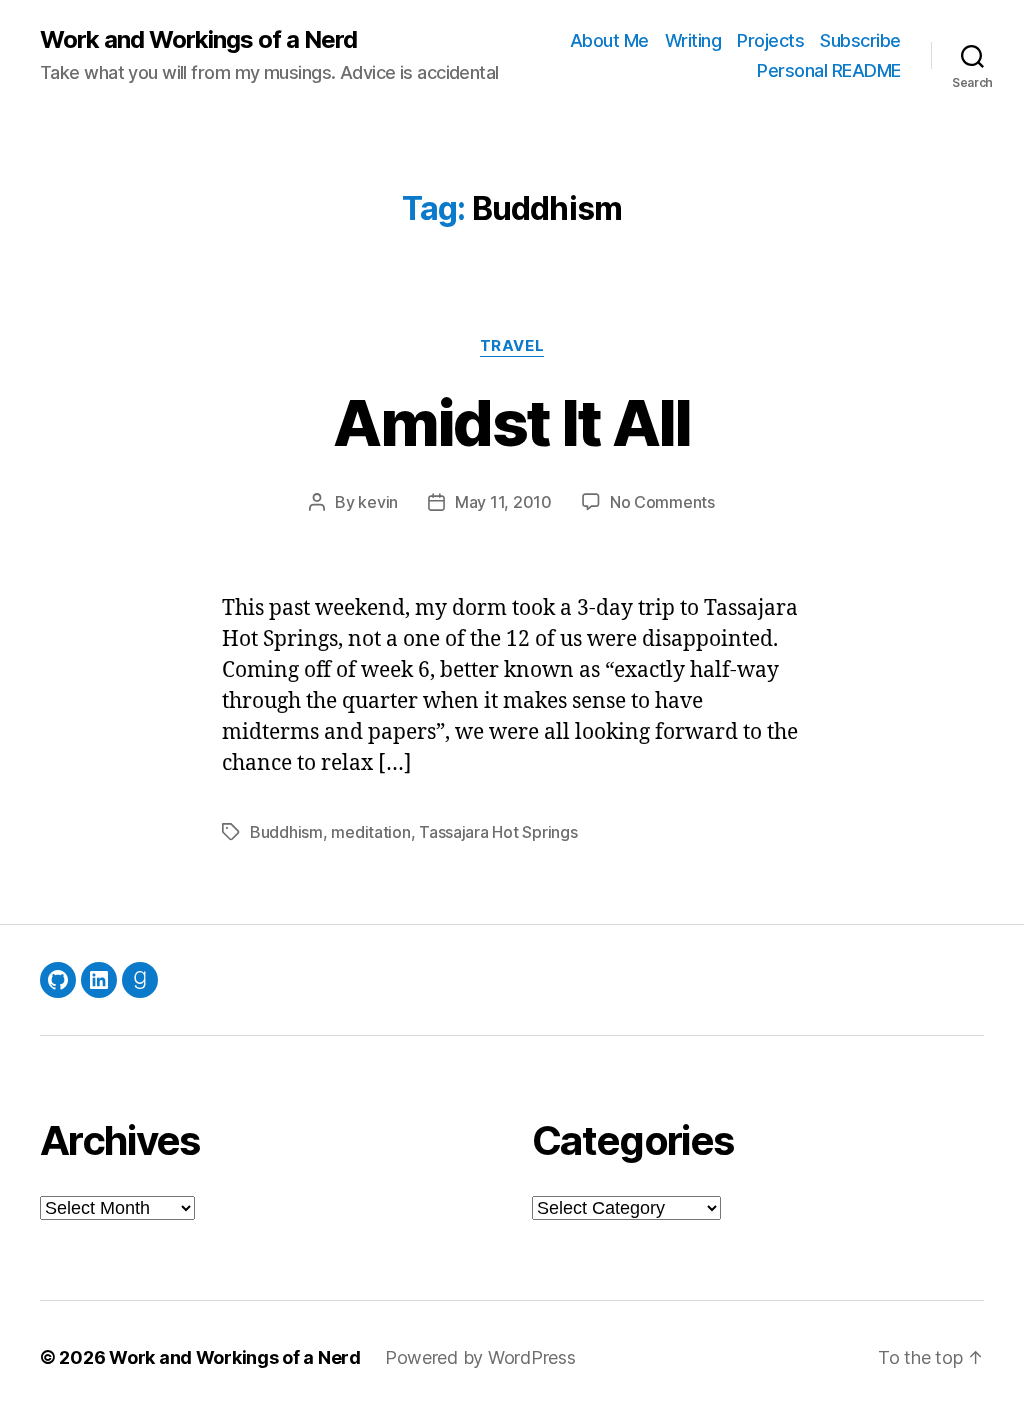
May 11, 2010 (503, 502)
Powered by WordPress (480, 1357)
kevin (378, 502)
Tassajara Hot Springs (498, 832)
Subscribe (860, 40)
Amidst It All (511, 422)
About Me (609, 40)
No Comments (662, 502)
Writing (693, 40)
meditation (370, 832)
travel (512, 346)
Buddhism (286, 832)
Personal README (829, 70)
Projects (770, 40)
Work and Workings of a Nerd (198, 40)
